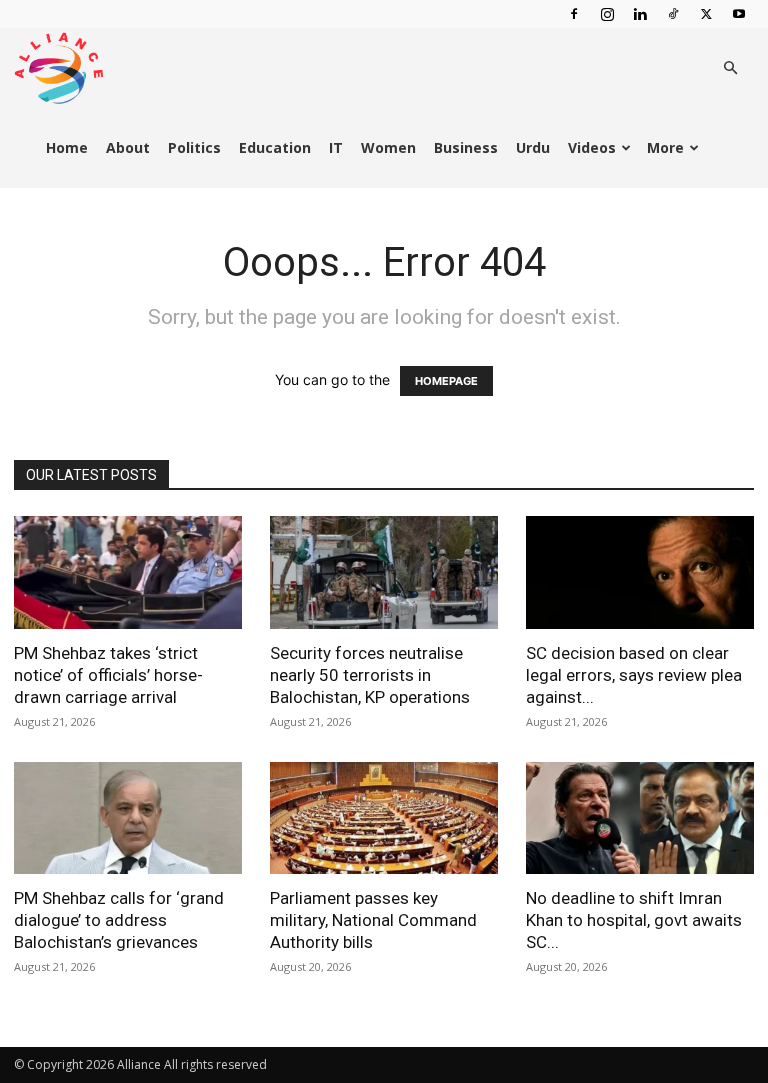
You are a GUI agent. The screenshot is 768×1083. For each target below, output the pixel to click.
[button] (730, 68)
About (128, 147)
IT (336, 147)
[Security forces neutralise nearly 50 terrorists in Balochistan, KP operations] (384, 572)
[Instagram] (607, 14)
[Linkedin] (640, 14)
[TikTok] (673, 14)
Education (275, 147)
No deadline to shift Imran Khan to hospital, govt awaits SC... (634, 920)
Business (466, 147)
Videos (592, 147)
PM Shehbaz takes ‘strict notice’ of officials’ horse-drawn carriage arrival (108, 675)
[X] (706, 14)
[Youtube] (739, 14)
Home (67, 147)
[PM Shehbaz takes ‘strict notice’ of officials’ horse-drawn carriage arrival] (128, 572)
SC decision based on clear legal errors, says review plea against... (634, 675)
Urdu (533, 147)
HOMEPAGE (446, 381)
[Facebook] (574, 14)
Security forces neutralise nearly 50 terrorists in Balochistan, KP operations (370, 675)
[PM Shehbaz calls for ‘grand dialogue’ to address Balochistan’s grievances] (128, 818)
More (665, 147)
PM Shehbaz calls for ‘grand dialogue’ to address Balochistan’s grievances (119, 920)
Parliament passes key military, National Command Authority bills (373, 920)
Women (388, 147)
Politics (194, 147)
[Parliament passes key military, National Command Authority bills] (384, 818)
